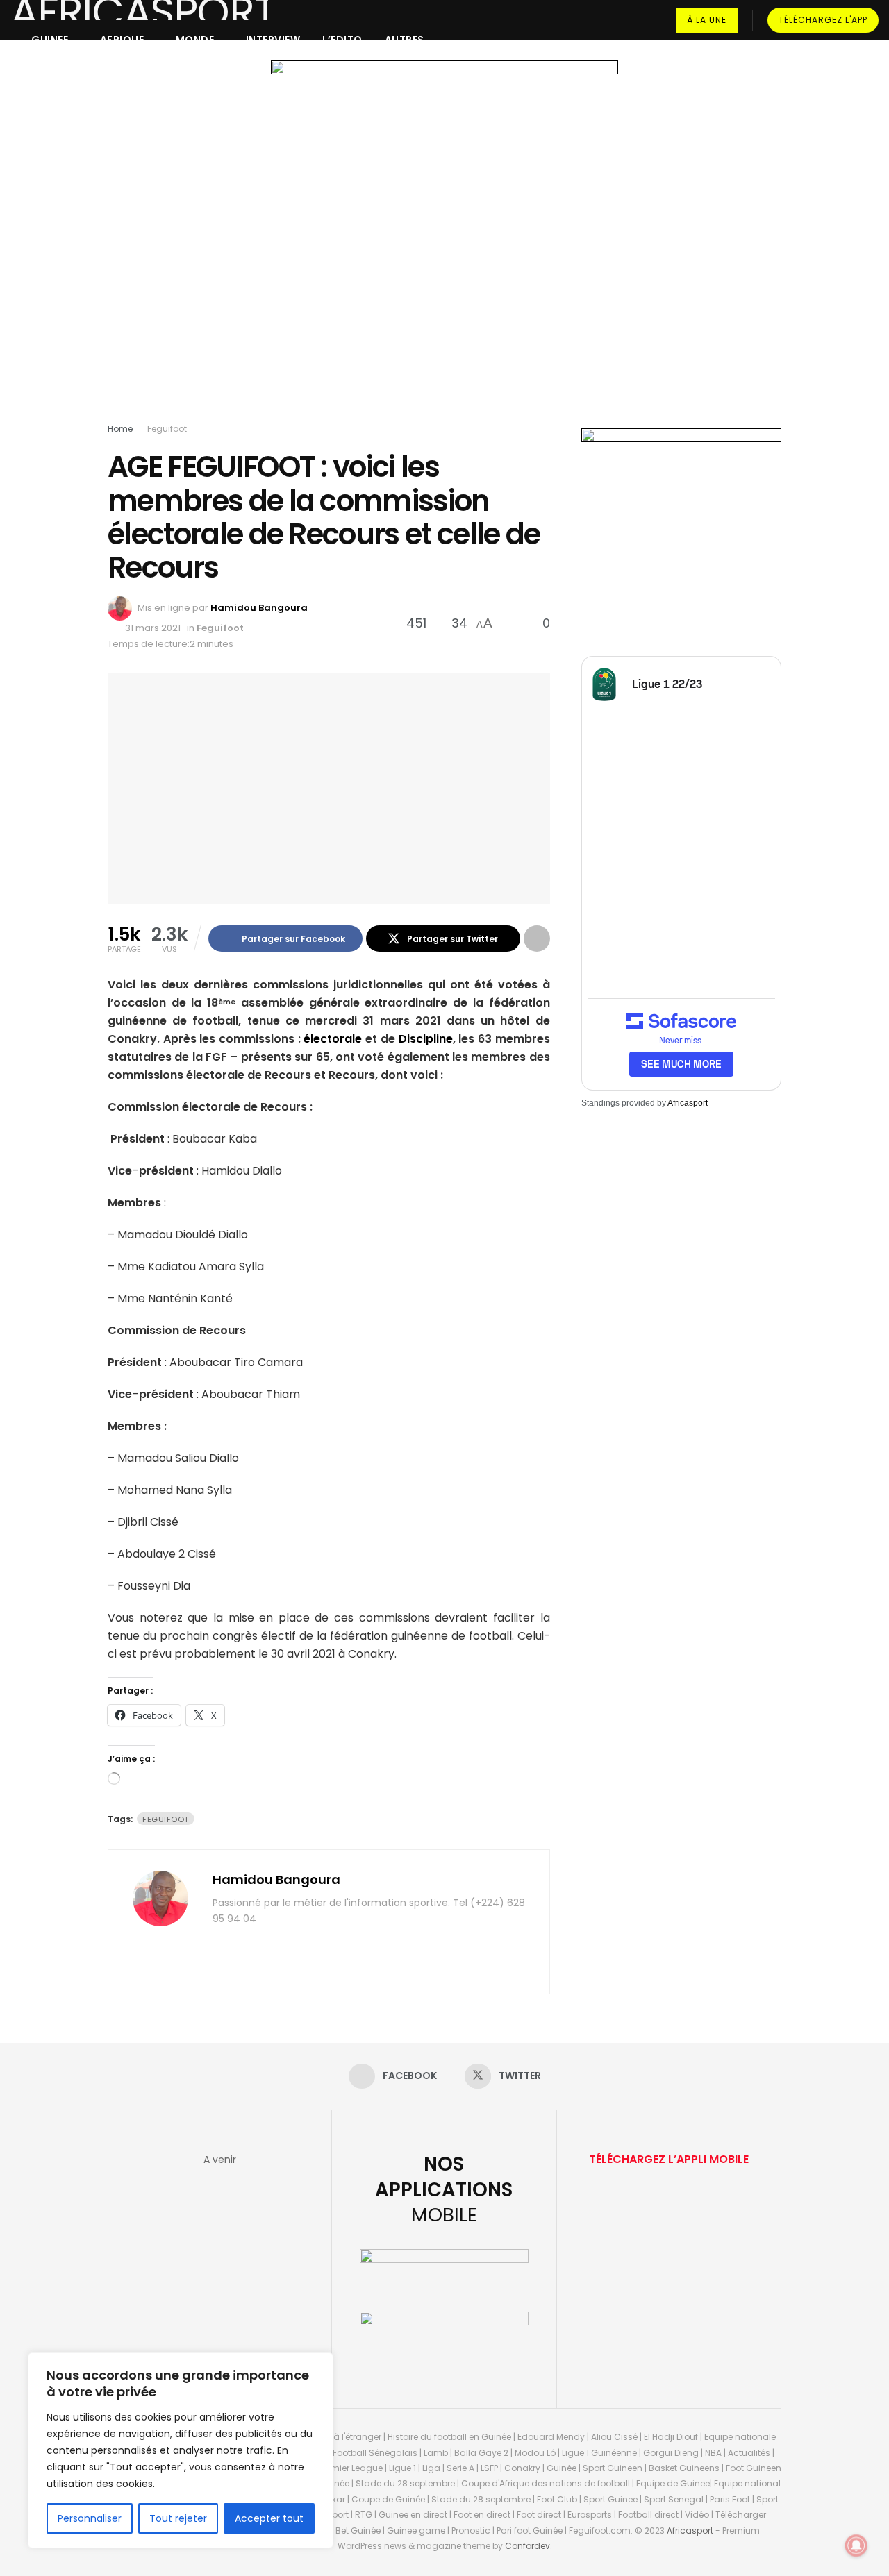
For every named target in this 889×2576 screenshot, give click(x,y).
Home (120, 429)
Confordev (527, 2546)
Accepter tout (269, 2518)
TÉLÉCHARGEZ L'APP (823, 20)
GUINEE (50, 40)
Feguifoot (167, 429)
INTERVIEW (273, 40)
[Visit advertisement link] (444, 244)
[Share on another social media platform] (537, 938)
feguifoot (166, 1819)
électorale (333, 1039)
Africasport (688, 1103)
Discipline (426, 1039)
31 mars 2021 (153, 628)
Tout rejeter (178, 2518)
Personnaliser (90, 2518)
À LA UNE (707, 20)
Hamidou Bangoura (259, 608)
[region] (181, 2450)
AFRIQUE (122, 40)
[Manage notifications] (856, 2545)
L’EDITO (342, 40)
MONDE (195, 40)
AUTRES (405, 40)
